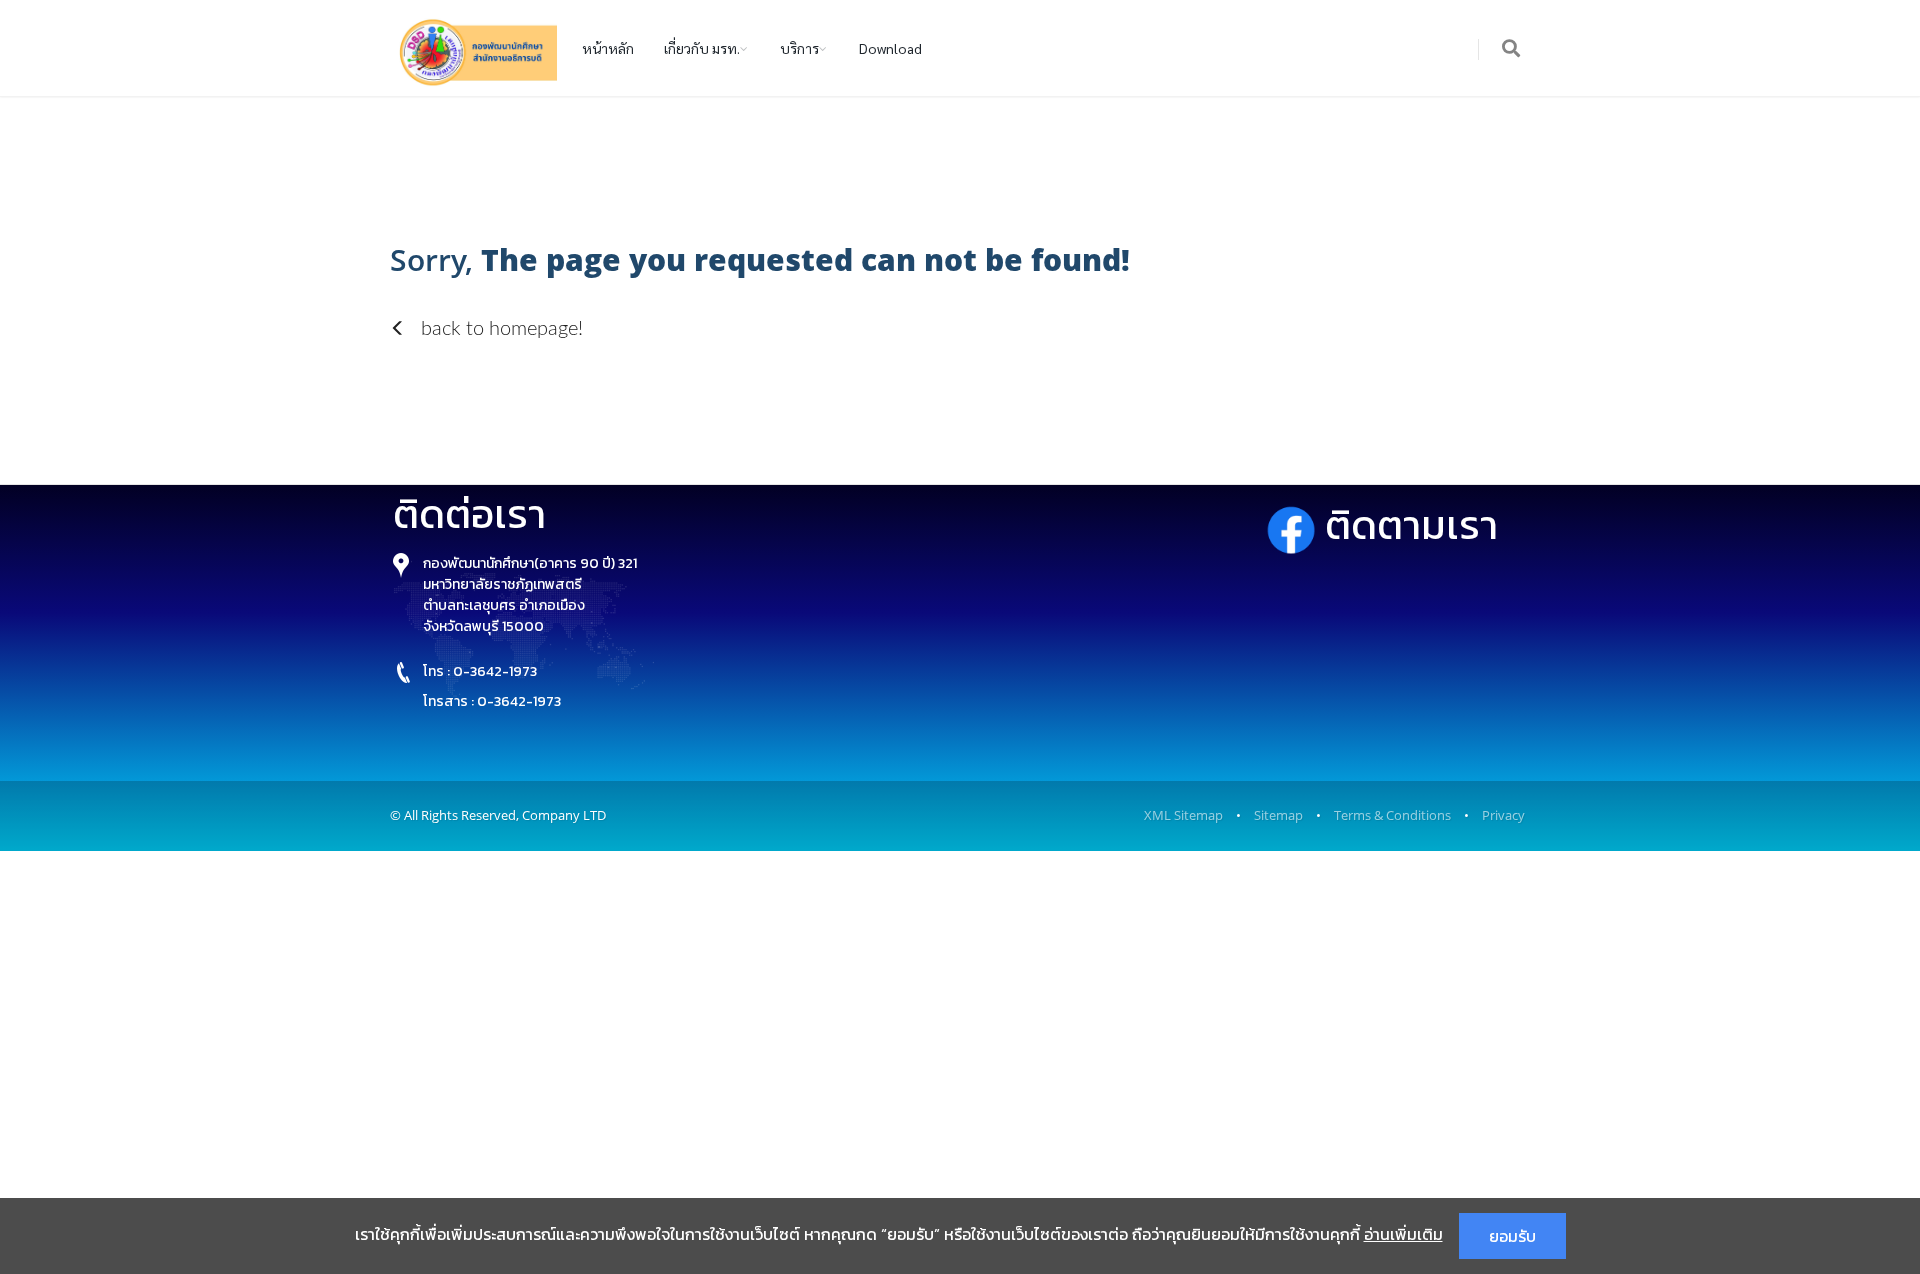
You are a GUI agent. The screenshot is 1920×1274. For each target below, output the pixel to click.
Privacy (1503, 815)
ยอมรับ (1512, 1236)
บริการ (799, 48)
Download (890, 48)
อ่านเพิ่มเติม (1403, 1234)
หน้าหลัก (608, 48)
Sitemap (1278, 815)
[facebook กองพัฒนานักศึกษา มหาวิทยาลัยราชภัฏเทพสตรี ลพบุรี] (1295, 525)
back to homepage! (499, 329)
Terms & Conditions (1392, 815)
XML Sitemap (1183, 815)
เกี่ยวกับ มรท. (702, 48)
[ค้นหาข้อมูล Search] (1512, 49)
